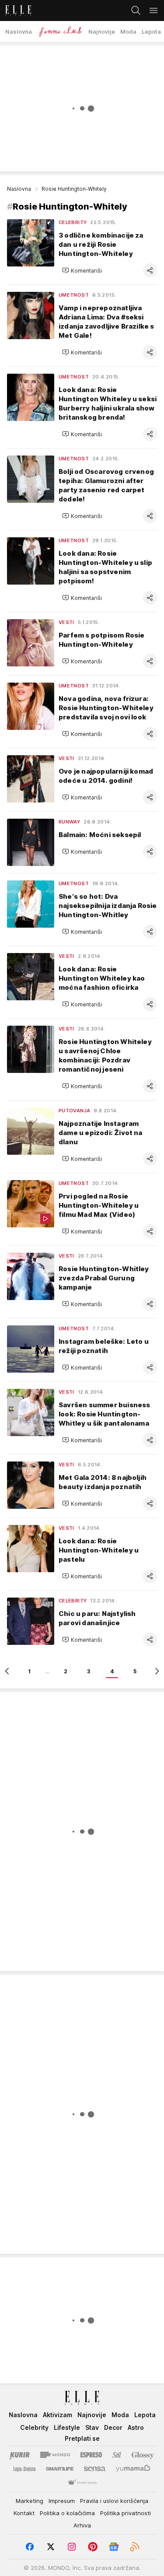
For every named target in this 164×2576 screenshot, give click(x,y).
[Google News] (114, 2547)
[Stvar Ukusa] (82, 2483)
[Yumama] (133, 2469)
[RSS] (135, 2547)
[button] (82, 270)
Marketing (30, 2501)
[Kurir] (20, 2455)
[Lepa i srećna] (24, 2469)
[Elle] (16, 11)
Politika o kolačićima (67, 2513)
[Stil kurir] (117, 2455)
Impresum (62, 2501)
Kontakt (24, 2513)
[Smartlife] (60, 2469)
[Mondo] (55, 2455)
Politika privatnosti (126, 2513)
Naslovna (19, 189)
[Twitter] (51, 2547)
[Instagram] (72, 2547)
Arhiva (82, 2525)
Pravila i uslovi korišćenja (114, 2501)
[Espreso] (91, 2455)
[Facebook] (30, 2547)
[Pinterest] (93, 2547)
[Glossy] (143, 2455)
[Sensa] (95, 2469)
